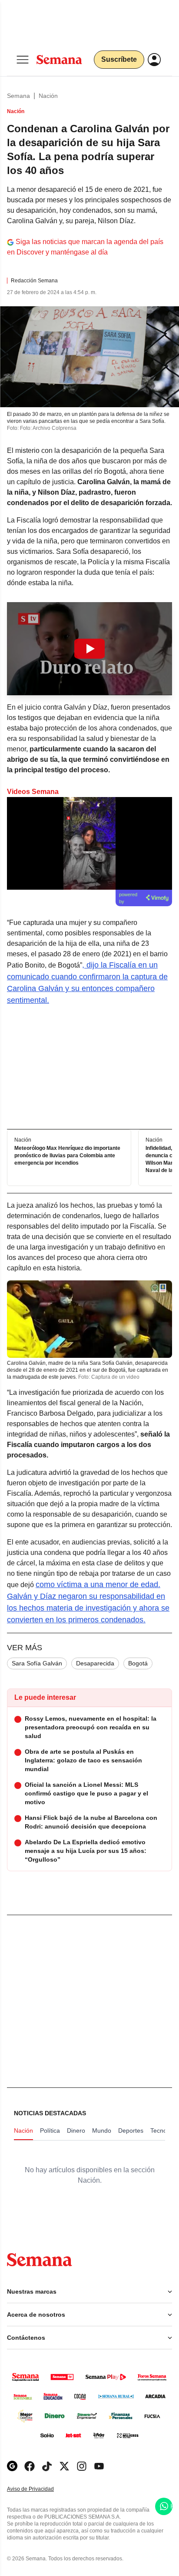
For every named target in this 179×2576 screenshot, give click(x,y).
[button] (89, 649)
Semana (18, 96)
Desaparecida (95, 1663)
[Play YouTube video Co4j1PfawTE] (89, 649)
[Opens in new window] (30, 2466)
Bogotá (138, 1663)
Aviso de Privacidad (40, 2489)
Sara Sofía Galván (37, 1663)
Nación (48, 96)
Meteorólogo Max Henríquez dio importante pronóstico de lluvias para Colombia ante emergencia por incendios (67, 1156)
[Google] (12, 2466)
